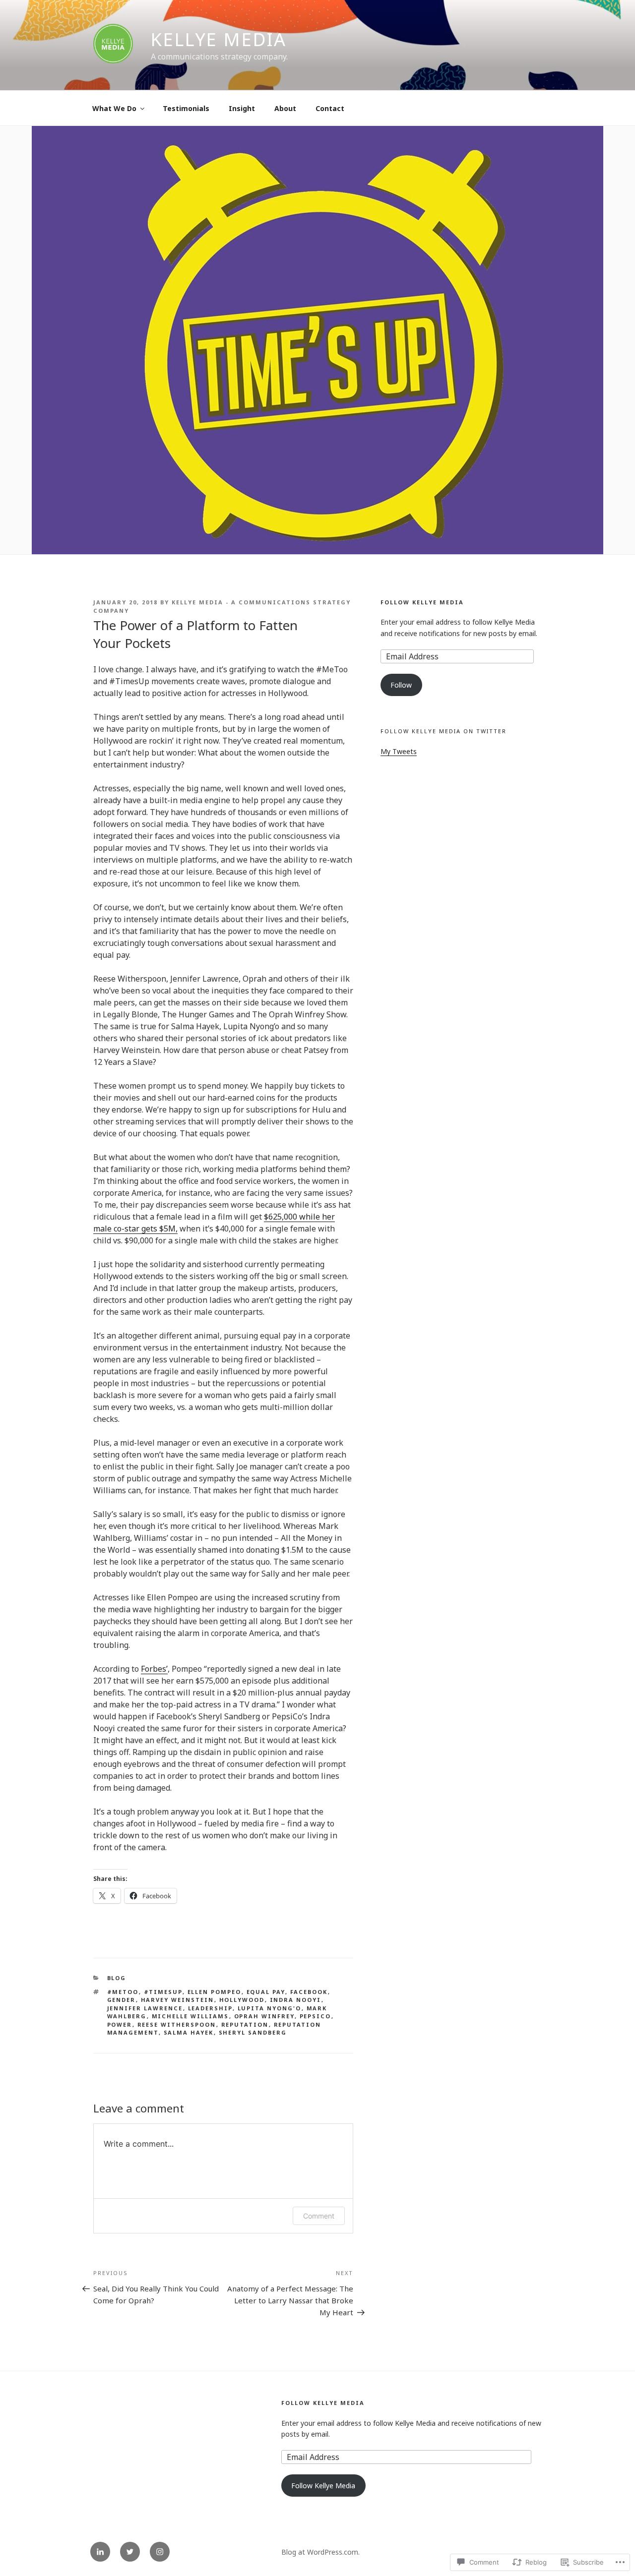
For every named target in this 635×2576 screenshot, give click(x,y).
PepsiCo (316, 2016)
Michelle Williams (190, 2016)
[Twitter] (130, 2552)
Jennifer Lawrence (145, 2008)
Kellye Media (219, 39)
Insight (242, 108)
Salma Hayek (189, 2032)
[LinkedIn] (100, 2552)
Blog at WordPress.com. (320, 2552)
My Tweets (399, 751)
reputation (245, 2024)
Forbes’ (154, 1669)
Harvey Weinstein (178, 2000)
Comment (319, 2216)
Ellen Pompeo (215, 1992)
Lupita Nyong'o (270, 2008)
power (120, 2024)
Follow (401, 685)
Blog (117, 1978)
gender (122, 2000)
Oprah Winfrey (264, 2016)
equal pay (266, 1992)
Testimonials (186, 108)
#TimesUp (163, 1992)
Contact (330, 108)
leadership (210, 2008)
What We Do (114, 108)
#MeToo (123, 1992)
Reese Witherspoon (177, 2024)
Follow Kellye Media (422, 602)
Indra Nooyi (296, 2000)
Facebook (309, 1992)
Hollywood (242, 2000)
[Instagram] (160, 2552)
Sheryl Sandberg (253, 2032)
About (285, 108)
